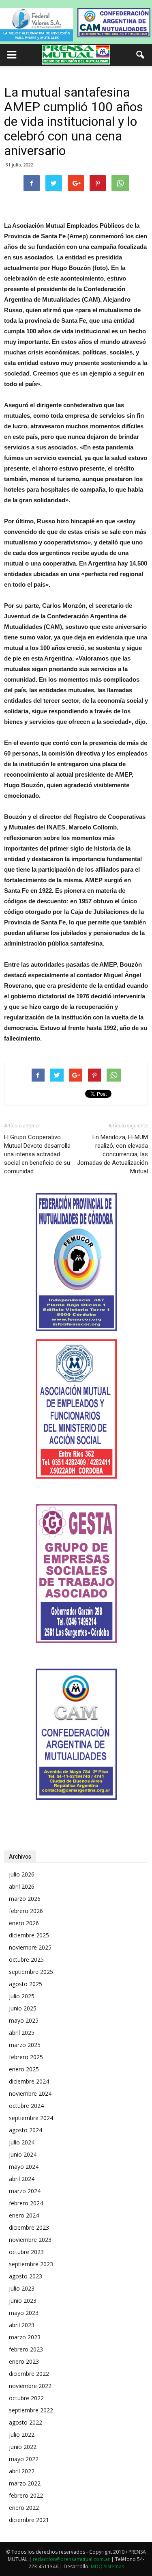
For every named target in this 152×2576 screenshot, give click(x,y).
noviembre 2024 (30, 2093)
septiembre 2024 (31, 2118)
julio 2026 (22, 1874)
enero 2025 (24, 2069)
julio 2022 (22, 2435)
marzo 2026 (25, 1899)
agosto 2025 (26, 1984)
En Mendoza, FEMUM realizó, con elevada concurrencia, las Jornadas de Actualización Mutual (112, 1154)
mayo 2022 (24, 2459)
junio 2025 (23, 2008)
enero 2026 (24, 1923)
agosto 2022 (26, 2422)
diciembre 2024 (29, 2081)
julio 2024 (22, 2142)
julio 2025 (22, 1996)
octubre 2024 (26, 2106)
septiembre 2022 (31, 2410)
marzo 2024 (25, 2191)
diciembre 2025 (29, 1935)
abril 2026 (22, 1886)
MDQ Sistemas (107, 2566)
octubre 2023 (26, 2252)
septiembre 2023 (31, 2264)
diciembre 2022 (29, 2374)
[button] (141, 55)
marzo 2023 (25, 2337)
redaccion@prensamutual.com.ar (71, 2559)
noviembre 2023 (30, 2240)
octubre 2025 (26, 1960)
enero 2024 (24, 2215)
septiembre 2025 (31, 1972)
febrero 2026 (26, 1911)
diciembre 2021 (29, 2520)
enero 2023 (24, 2361)
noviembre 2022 (30, 2386)
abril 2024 (22, 2179)
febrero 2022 (26, 2495)
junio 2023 (23, 2301)
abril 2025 (22, 2033)
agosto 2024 (26, 2130)
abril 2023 (22, 2325)
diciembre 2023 (29, 2227)
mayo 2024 (24, 2167)
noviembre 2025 (30, 1947)
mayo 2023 (24, 2313)
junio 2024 (23, 2154)
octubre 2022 (26, 2398)
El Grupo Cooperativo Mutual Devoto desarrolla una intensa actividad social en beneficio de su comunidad (37, 1154)
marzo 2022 (25, 2483)
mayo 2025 (24, 2020)
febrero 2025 (26, 2057)
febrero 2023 (26, 2349)
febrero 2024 (26, 2203)
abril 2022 (22, 2471)
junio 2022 (23, 2447)
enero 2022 (24, 2508)
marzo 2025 (25, 2045)
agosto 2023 (26, 2276)
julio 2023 (22, 2288)
